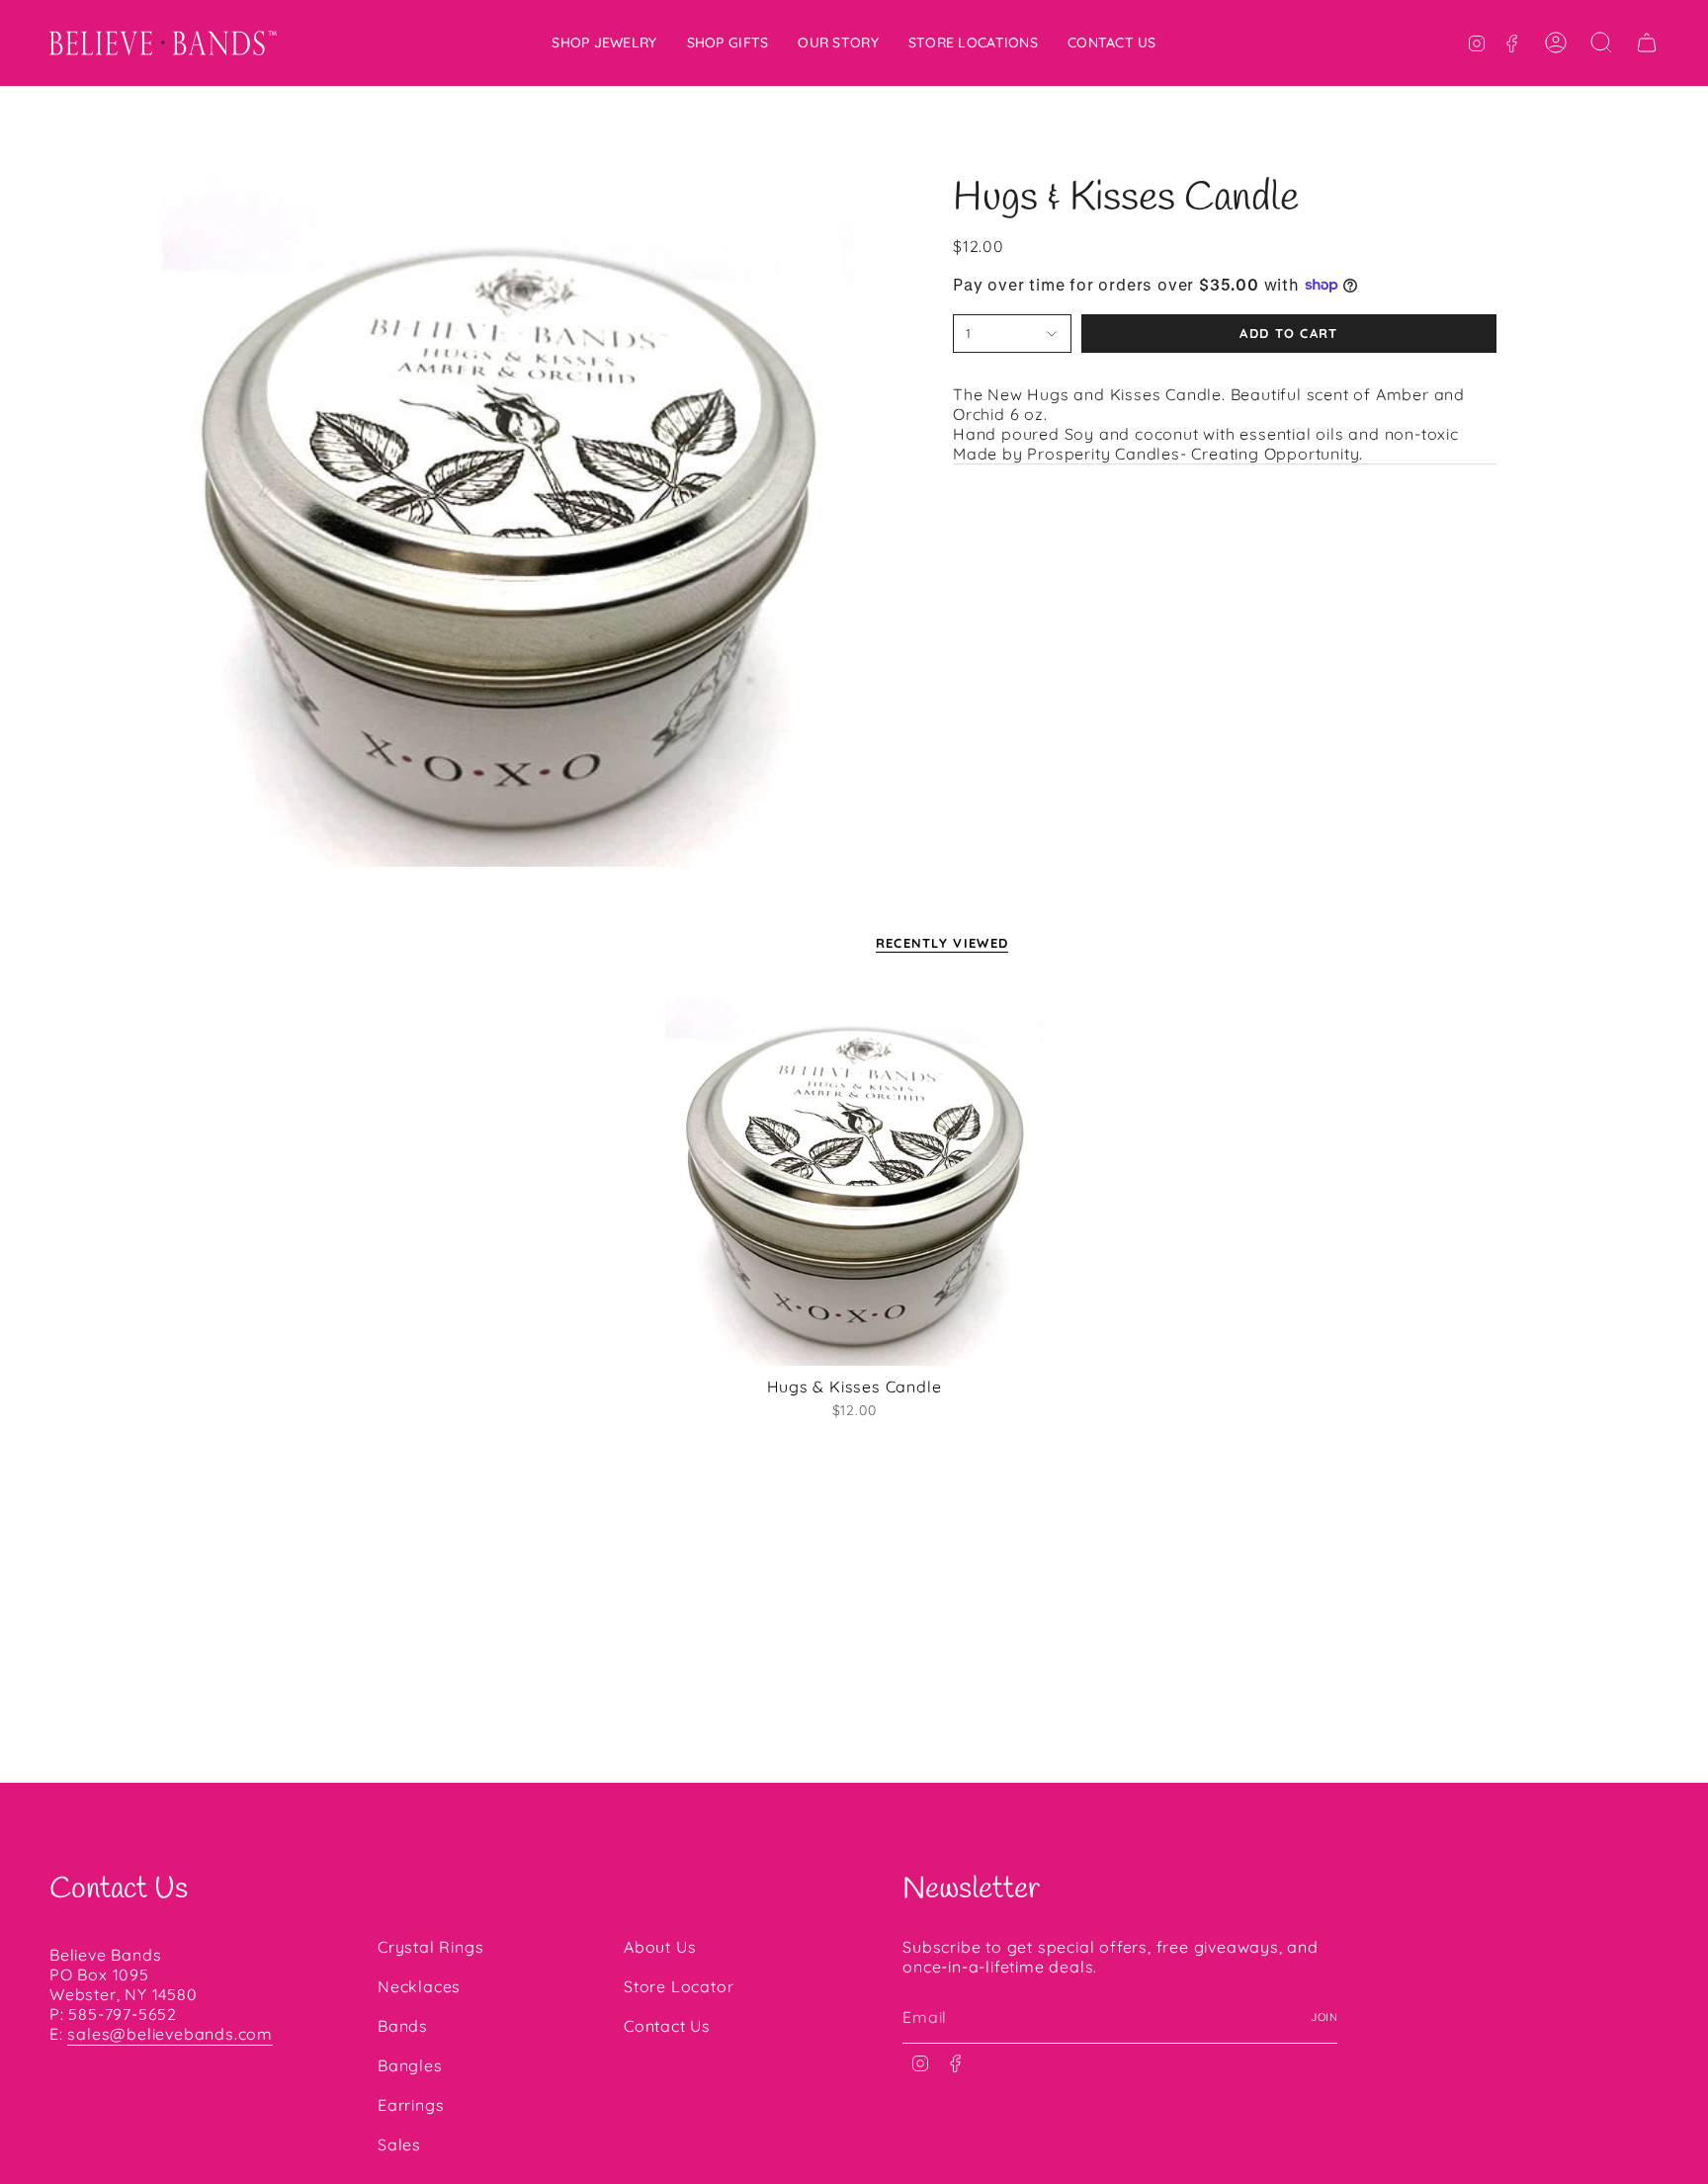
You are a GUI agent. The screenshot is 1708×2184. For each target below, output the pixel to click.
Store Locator (679, 1986)
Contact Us (667, 2026)
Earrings (411, 2105)
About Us (660, 1947)
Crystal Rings (430, 1947)
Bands (403, 2026)
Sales (399, 2144)
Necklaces (419, 1986)
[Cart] (1647, 42)
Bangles (410, 2065)
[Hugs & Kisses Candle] (854, 1176)
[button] (604, 43)
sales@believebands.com (170, 2034)
